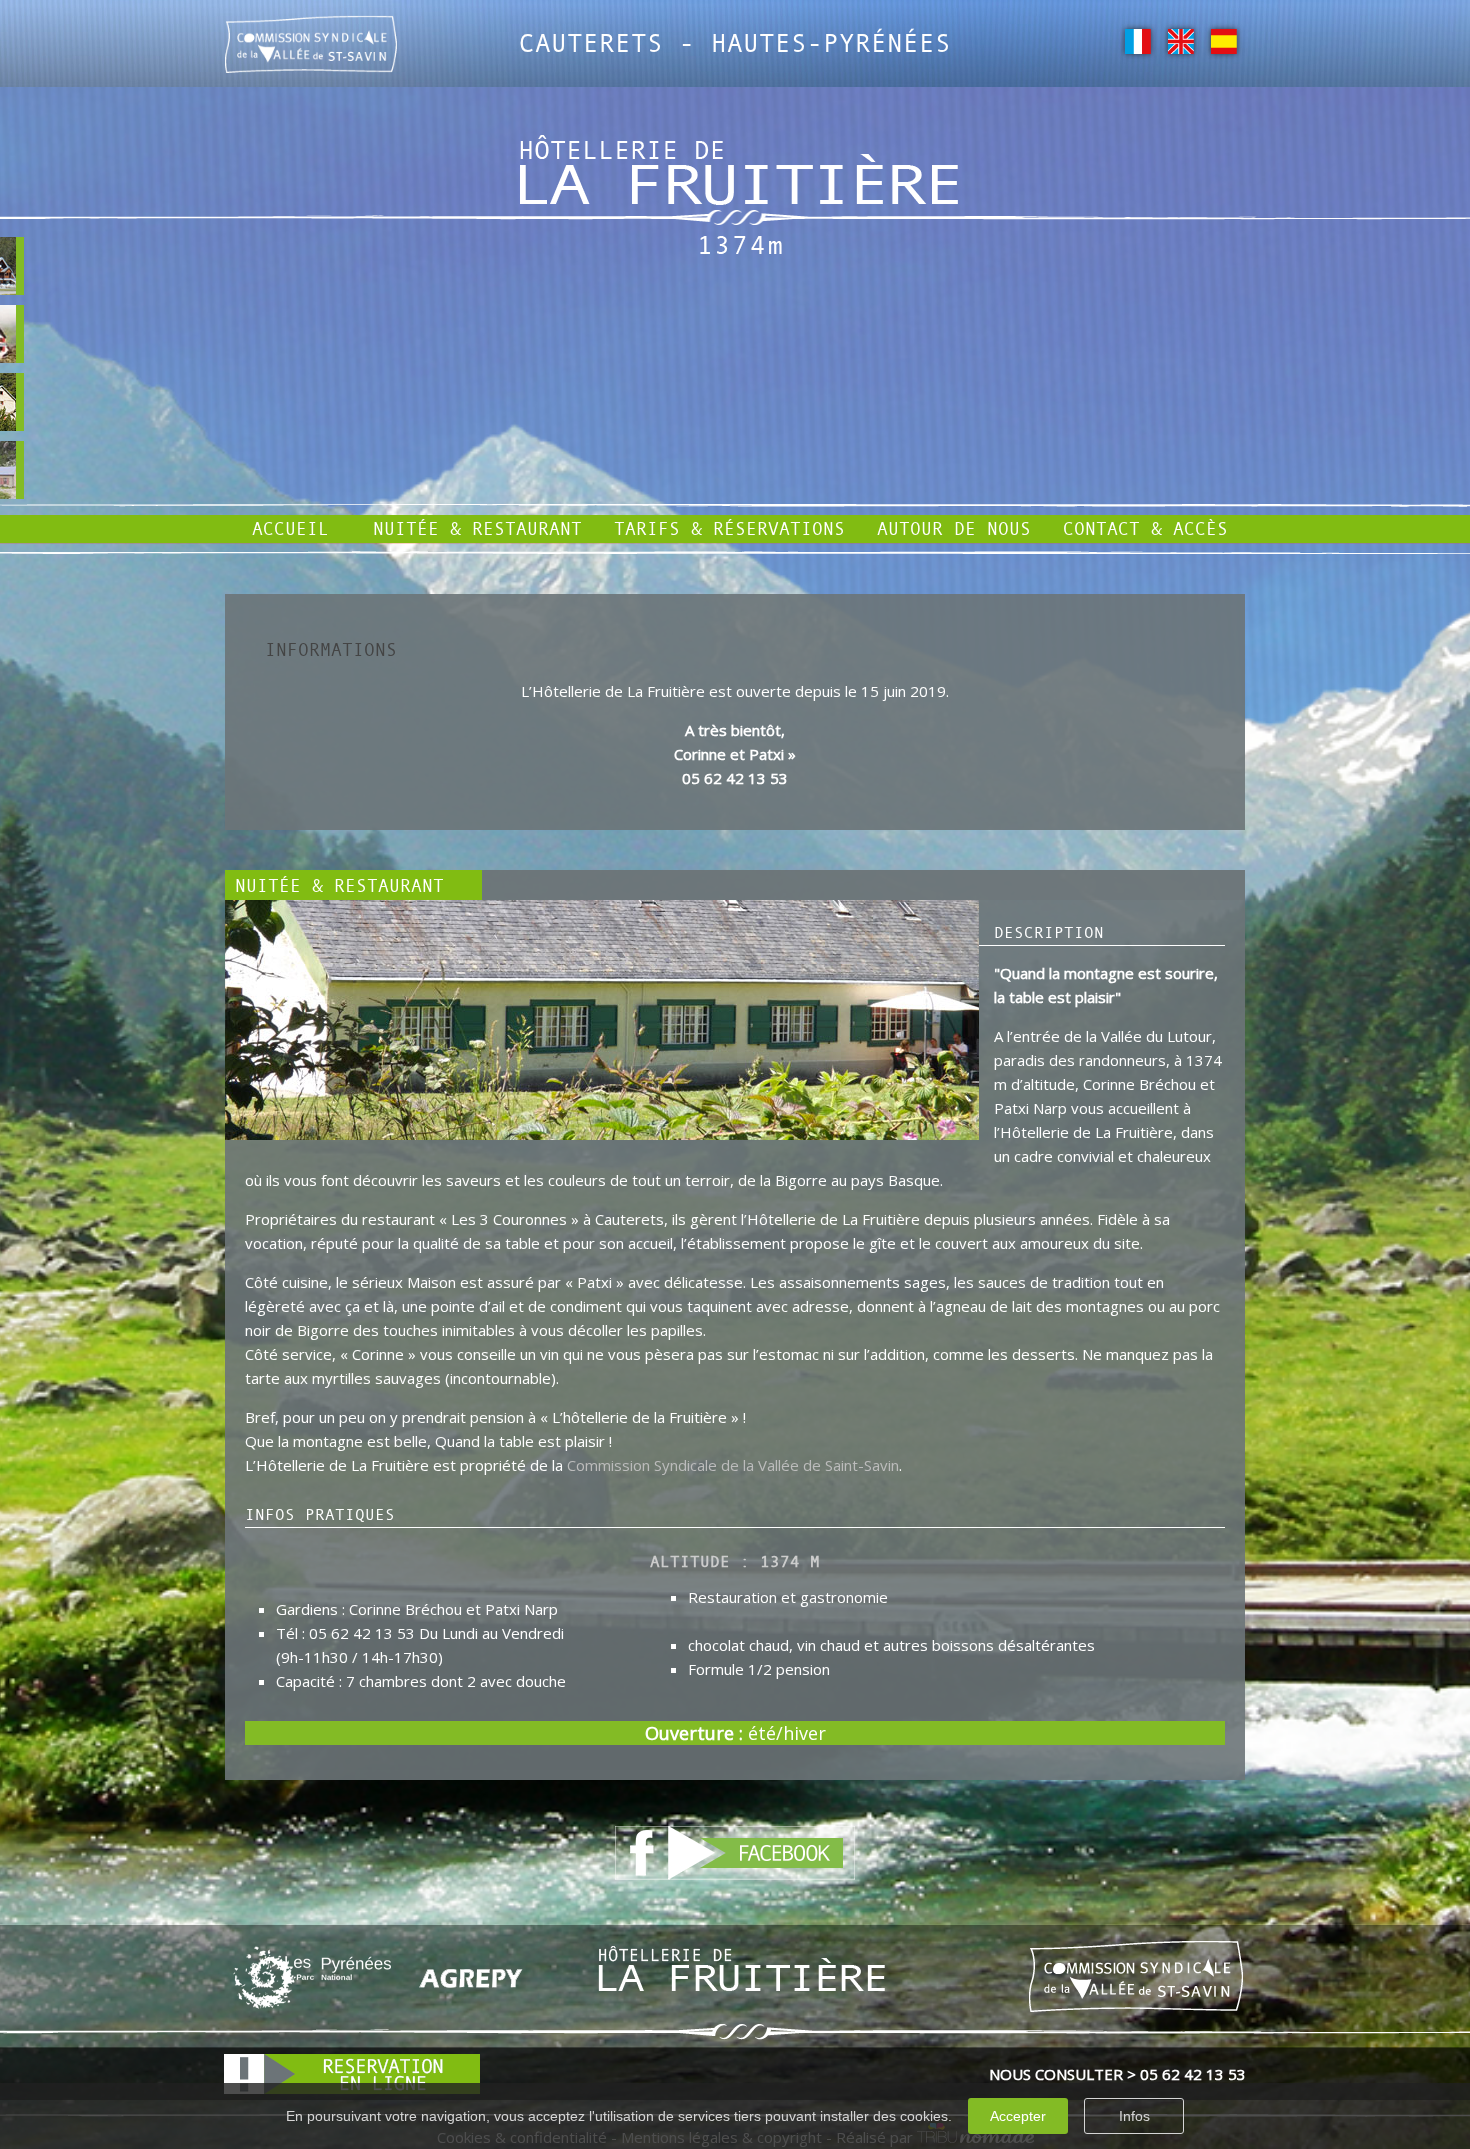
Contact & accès (1145, 528)
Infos (1134, 2116)
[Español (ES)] (1223, 40)
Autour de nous (954, 528)
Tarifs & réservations (729, 528)
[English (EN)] (1180, 40)
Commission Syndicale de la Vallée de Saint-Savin (733, 1465)
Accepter (1018, 2116)
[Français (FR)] (1137, 40)
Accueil (290, 528)
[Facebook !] (735, 1851)
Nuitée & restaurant (477, 528)
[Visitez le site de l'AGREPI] (470, 1977)
